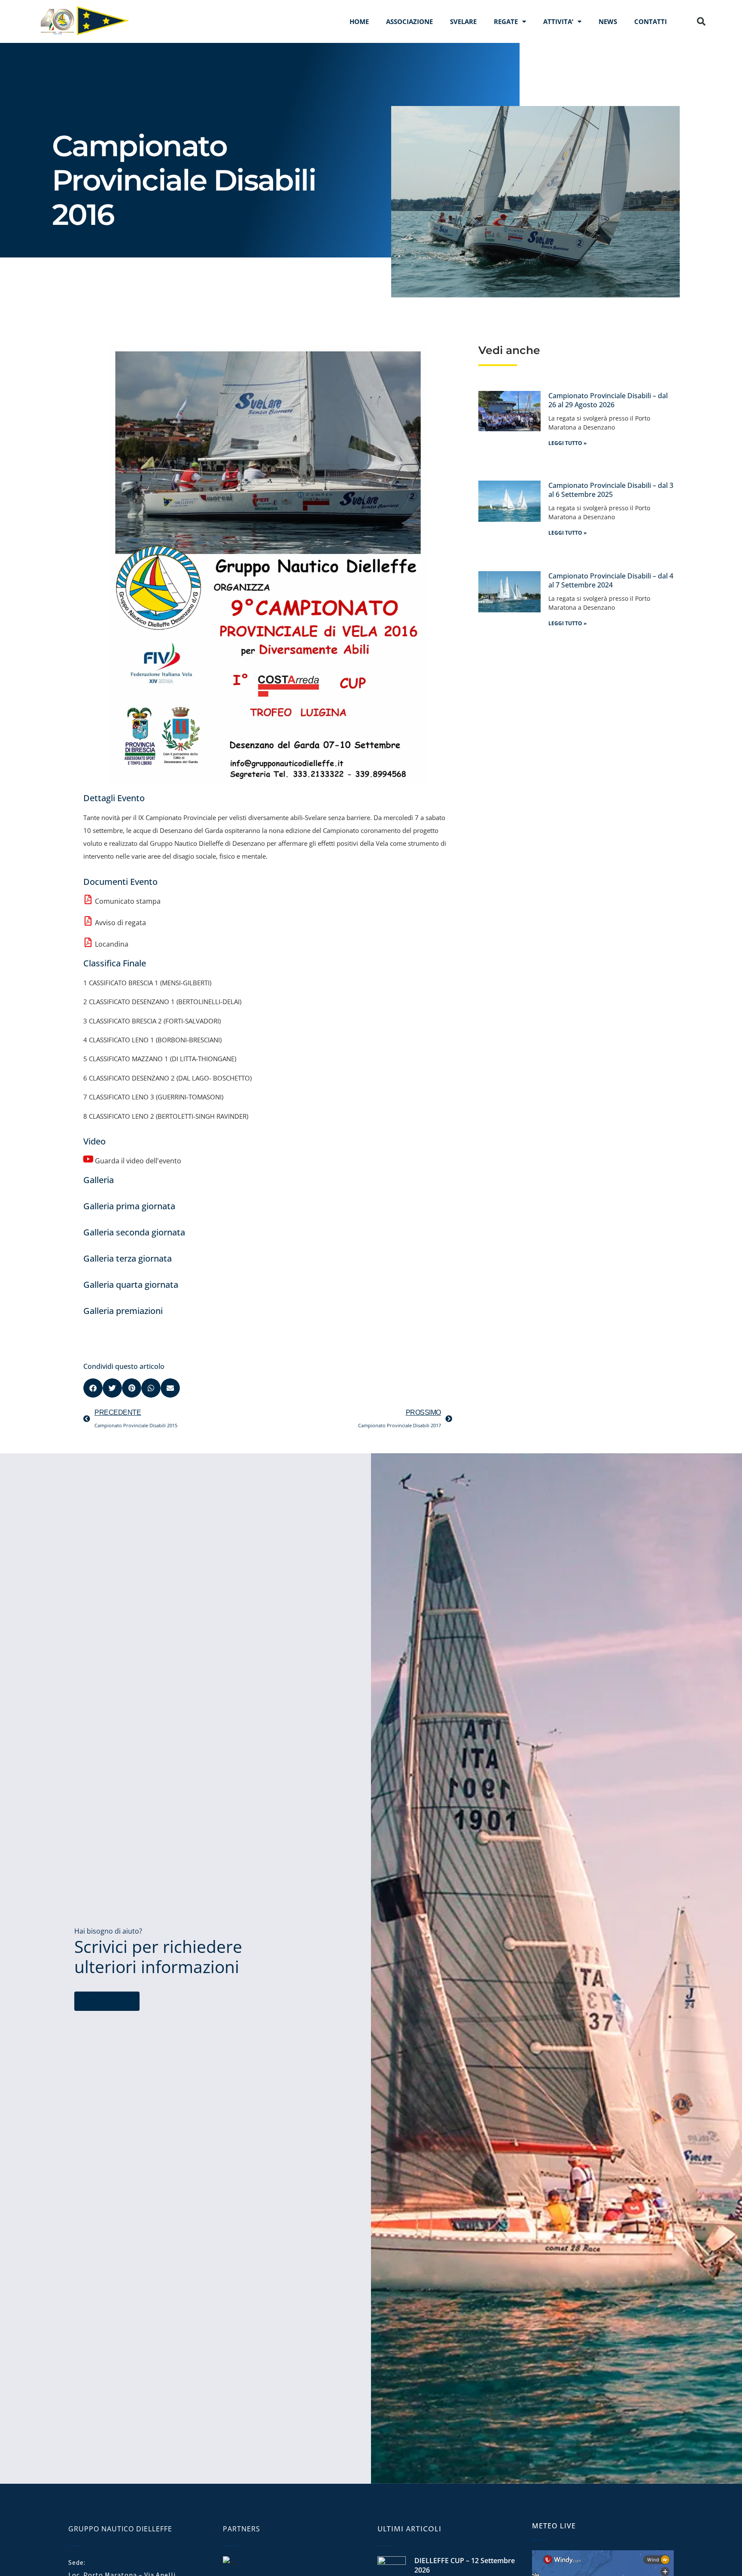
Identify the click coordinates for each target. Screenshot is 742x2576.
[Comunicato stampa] (88, 899)
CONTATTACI (107, 2001)
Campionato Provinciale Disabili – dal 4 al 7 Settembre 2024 (611, 581)
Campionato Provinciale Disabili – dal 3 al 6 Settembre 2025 (611, 490)
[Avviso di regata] (88, 921)
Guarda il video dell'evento (138, 1161)
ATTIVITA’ (558, 21)
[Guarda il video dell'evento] (88, 1159)
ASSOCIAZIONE (409, 21)
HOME (359, 21)
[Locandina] (88, 942)
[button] (701, 21)
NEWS (608, 21)
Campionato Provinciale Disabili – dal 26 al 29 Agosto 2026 (608, 400)
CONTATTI (651, 21)
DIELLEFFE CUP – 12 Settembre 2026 (465, 2565)
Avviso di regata (120, 923)
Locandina (112, 944)
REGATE (506, 21)
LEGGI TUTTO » (567, 443)
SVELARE (463, 21)
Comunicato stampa (128, 901)
